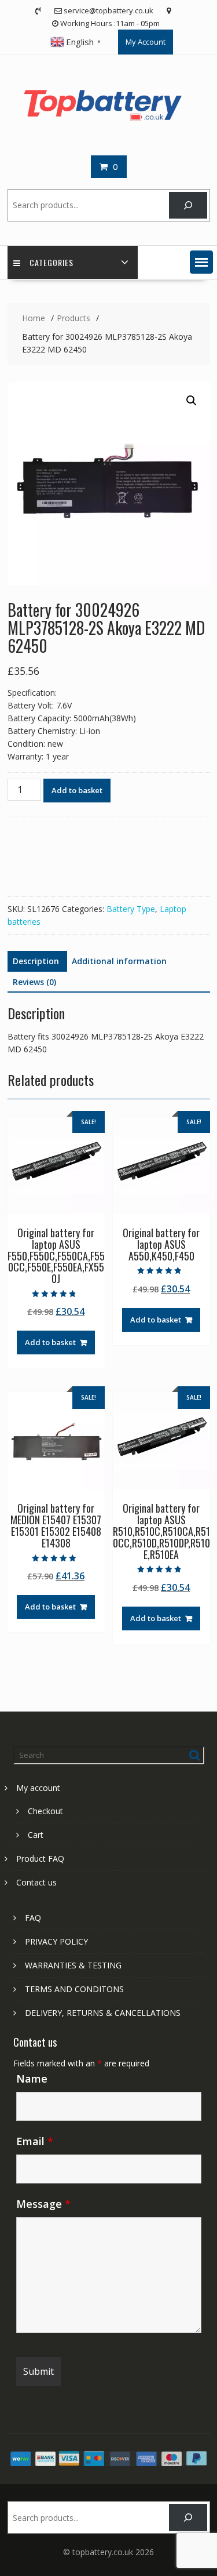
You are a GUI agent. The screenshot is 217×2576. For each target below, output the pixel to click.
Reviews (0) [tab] (34, 982)
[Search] (188, 206)
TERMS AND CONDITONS (74, 1989)
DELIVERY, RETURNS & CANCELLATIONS (103, 2013)
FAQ (33, 1918)
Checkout (45, 1811)
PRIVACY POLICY (56, 1941)
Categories (52, 262)
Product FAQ (40, 1859)
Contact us (36, 1882)
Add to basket (77, 790)
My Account (146, 42)
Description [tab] (36, 961)
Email (35, 2141)
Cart (36, 1835)
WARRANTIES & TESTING (73, 1965)
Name (32, 2079)
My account (38, 1788)
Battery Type (131, 909)
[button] (201, 262)
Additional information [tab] (119, 961)
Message (43, 2204)
